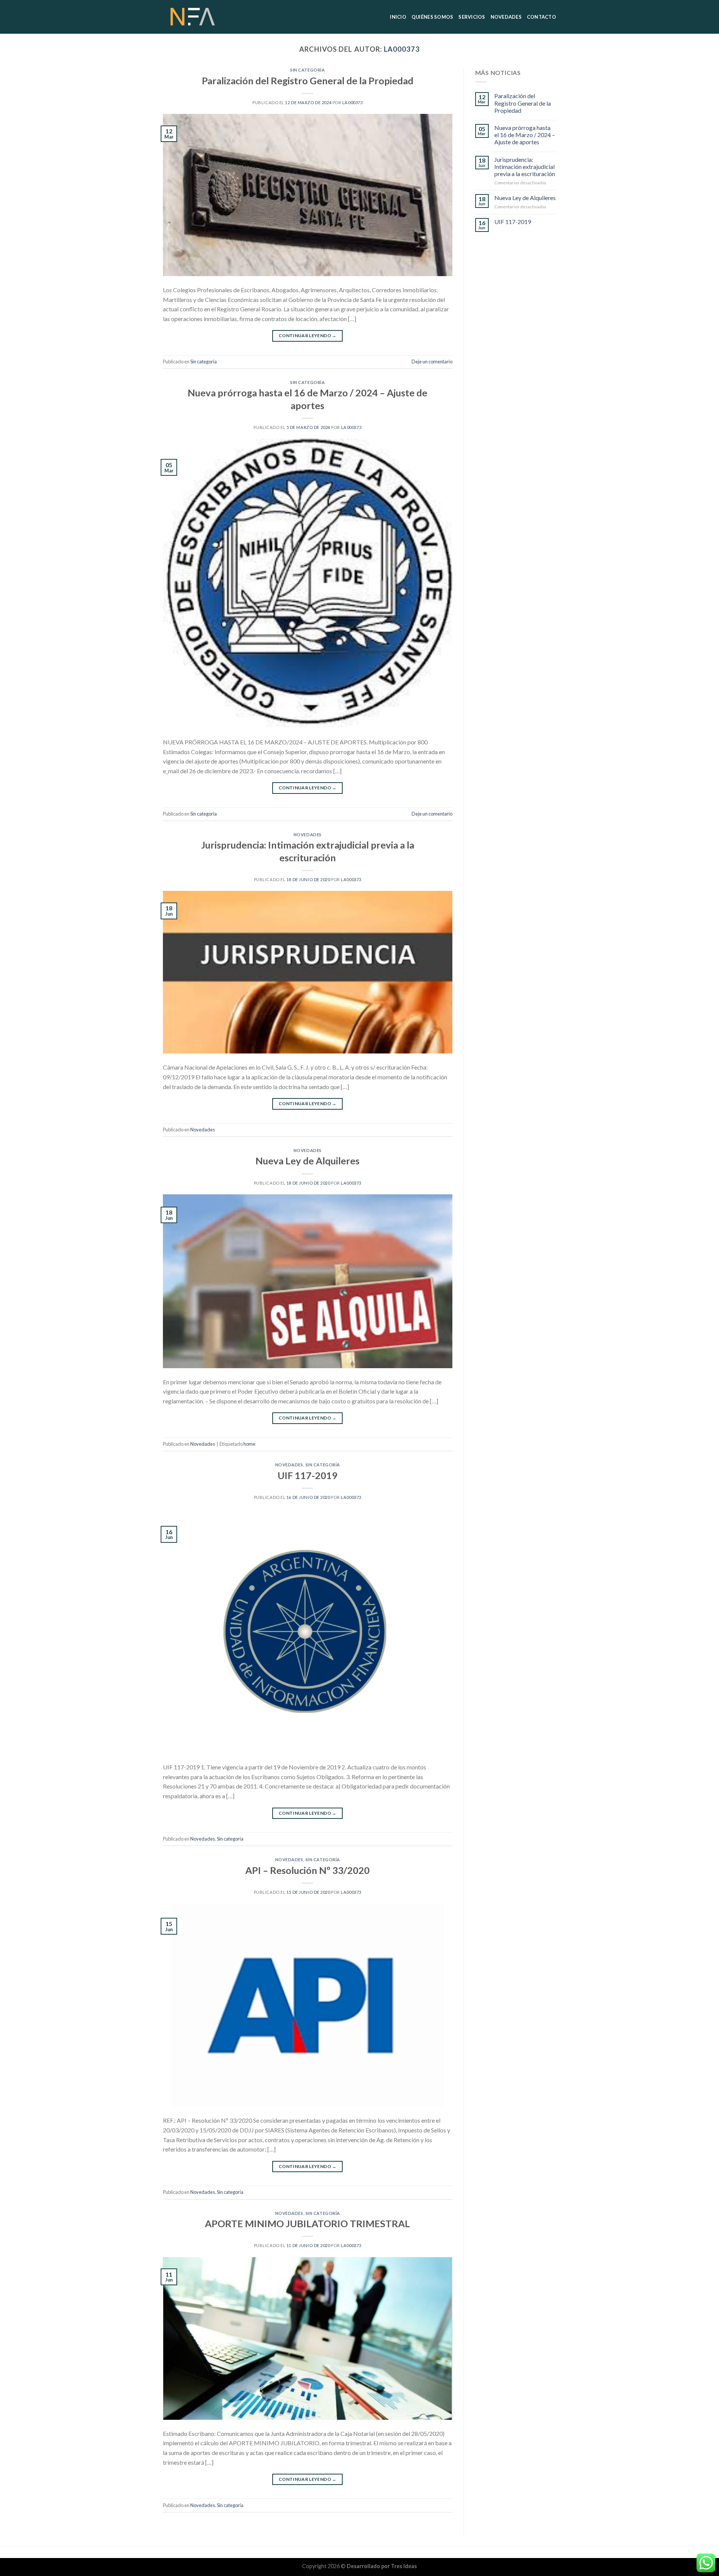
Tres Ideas (404, 2566)
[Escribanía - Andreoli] (200, 17)
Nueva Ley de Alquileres (307, 1161)
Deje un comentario (432, 362)
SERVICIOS (472, 17)
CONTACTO (541, 17)
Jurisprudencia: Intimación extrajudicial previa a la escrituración (525, 167)
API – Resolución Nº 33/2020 (307, 1870)
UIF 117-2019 (307, 1475)
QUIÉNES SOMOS (432, 17)
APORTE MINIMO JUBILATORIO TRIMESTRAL (307, 2223)
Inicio (398, 17)
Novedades (308, 835)
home (249, 1444)
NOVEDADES (506, 17)
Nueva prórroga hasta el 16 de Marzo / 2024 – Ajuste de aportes (525, 135)
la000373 (402, 49)
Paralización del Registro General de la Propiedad (308, 81)
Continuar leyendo (308, 335)
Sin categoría (307, 70)
